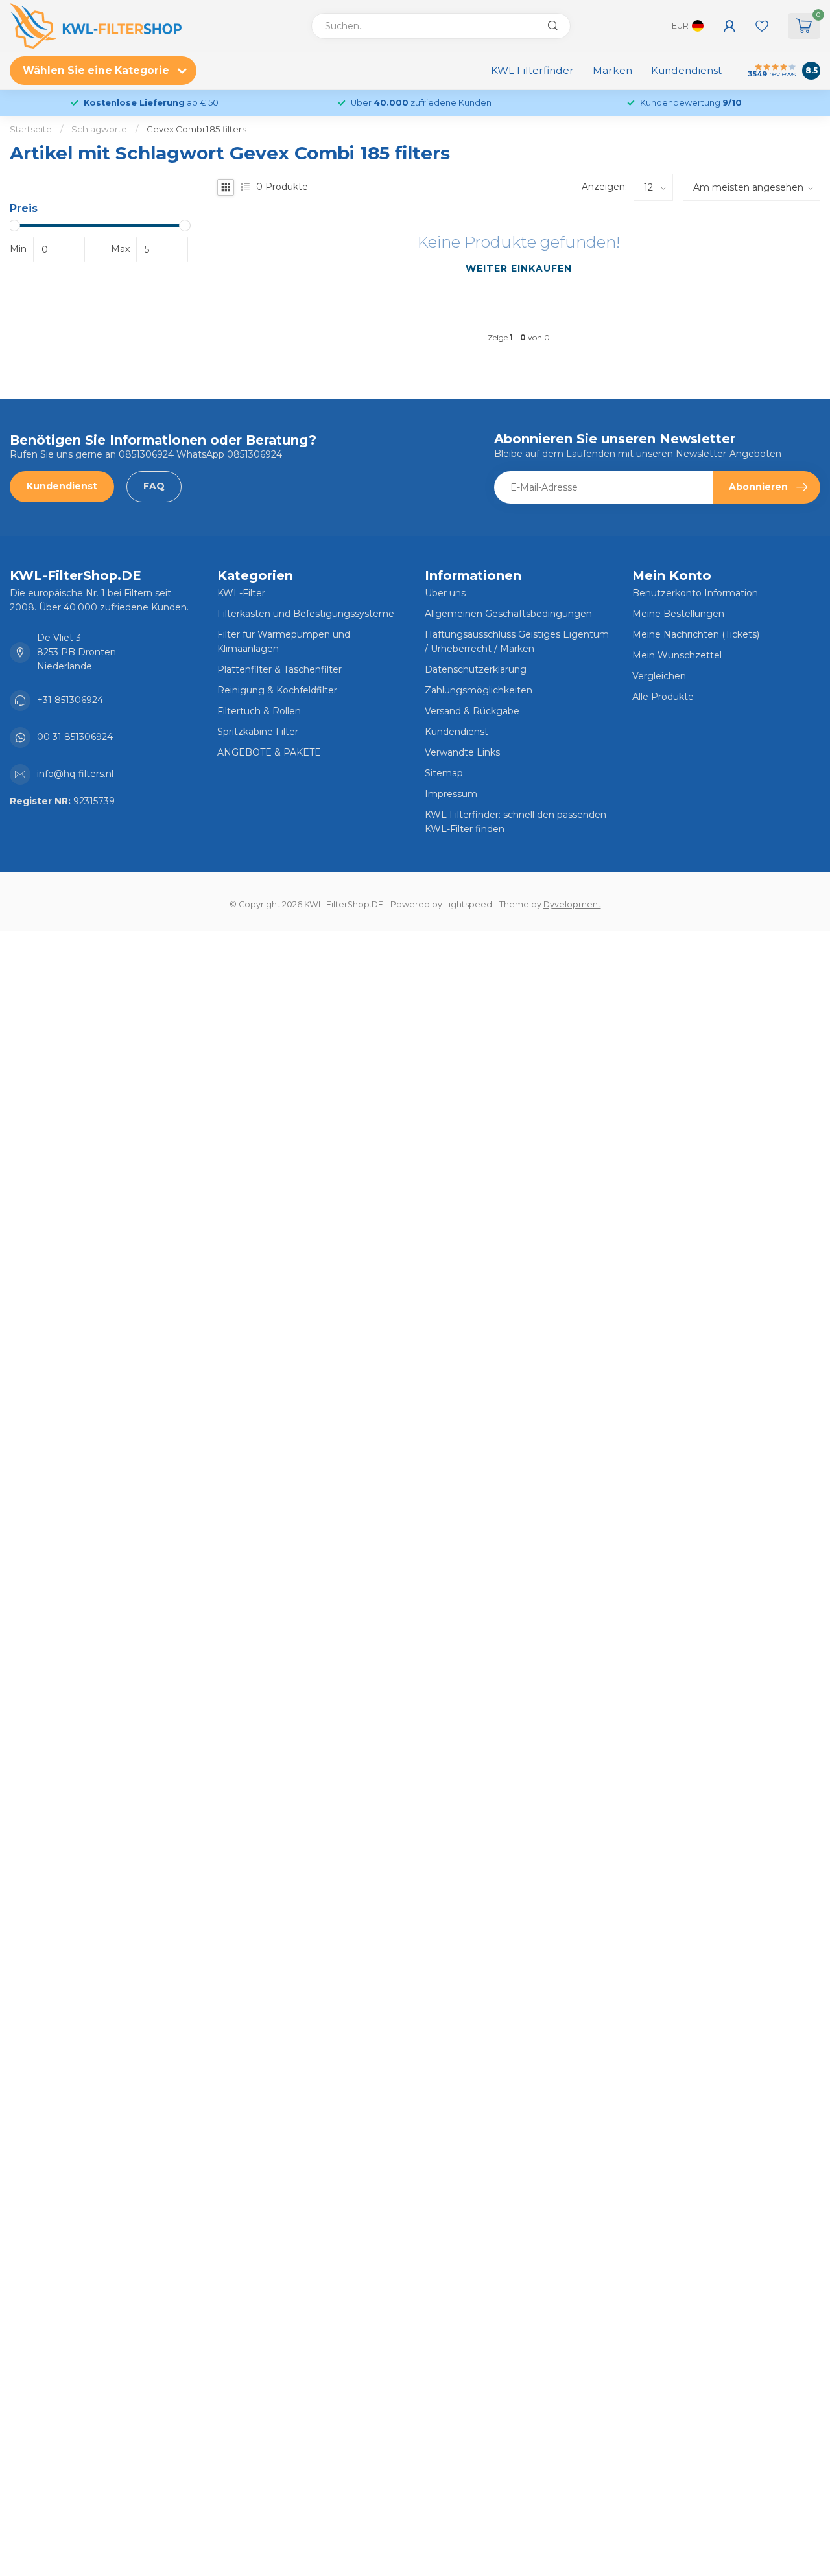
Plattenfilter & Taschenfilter (279, 669)
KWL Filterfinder (532, 70)
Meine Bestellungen (678, 614)
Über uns (445, 593)
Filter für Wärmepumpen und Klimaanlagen (284, 642)
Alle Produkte (663, 697)
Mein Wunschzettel (677, 655)
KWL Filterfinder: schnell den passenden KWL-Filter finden (516, 822)
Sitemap (444, 773)
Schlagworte (99, 129)
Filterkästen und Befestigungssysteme (306, 614)
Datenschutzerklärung (476, 669)
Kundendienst (686, 70)
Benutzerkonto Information (695, 593)
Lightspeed (468, 904)
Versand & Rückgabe (472, 711)
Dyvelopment (572, 904)
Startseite (31, 129)
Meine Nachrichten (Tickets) (696, 634)
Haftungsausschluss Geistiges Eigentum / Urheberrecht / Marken (517, 642)
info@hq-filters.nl (75, 774)
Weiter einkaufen (519, 268)
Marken (612, 70)
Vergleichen (659, 676)
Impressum (451, 794)
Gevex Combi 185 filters (196, 129)
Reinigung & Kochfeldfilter (277, 690)
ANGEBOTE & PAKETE (269, 752)
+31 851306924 (70, 700)
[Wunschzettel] (762, 26)
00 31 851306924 (75, 737)
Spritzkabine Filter (258, 732)
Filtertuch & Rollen (259, 711)
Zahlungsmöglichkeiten (479, 690)
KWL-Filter (241, 593)
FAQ (154, 486)
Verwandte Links (462, 752)
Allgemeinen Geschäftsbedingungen (508, 614)
